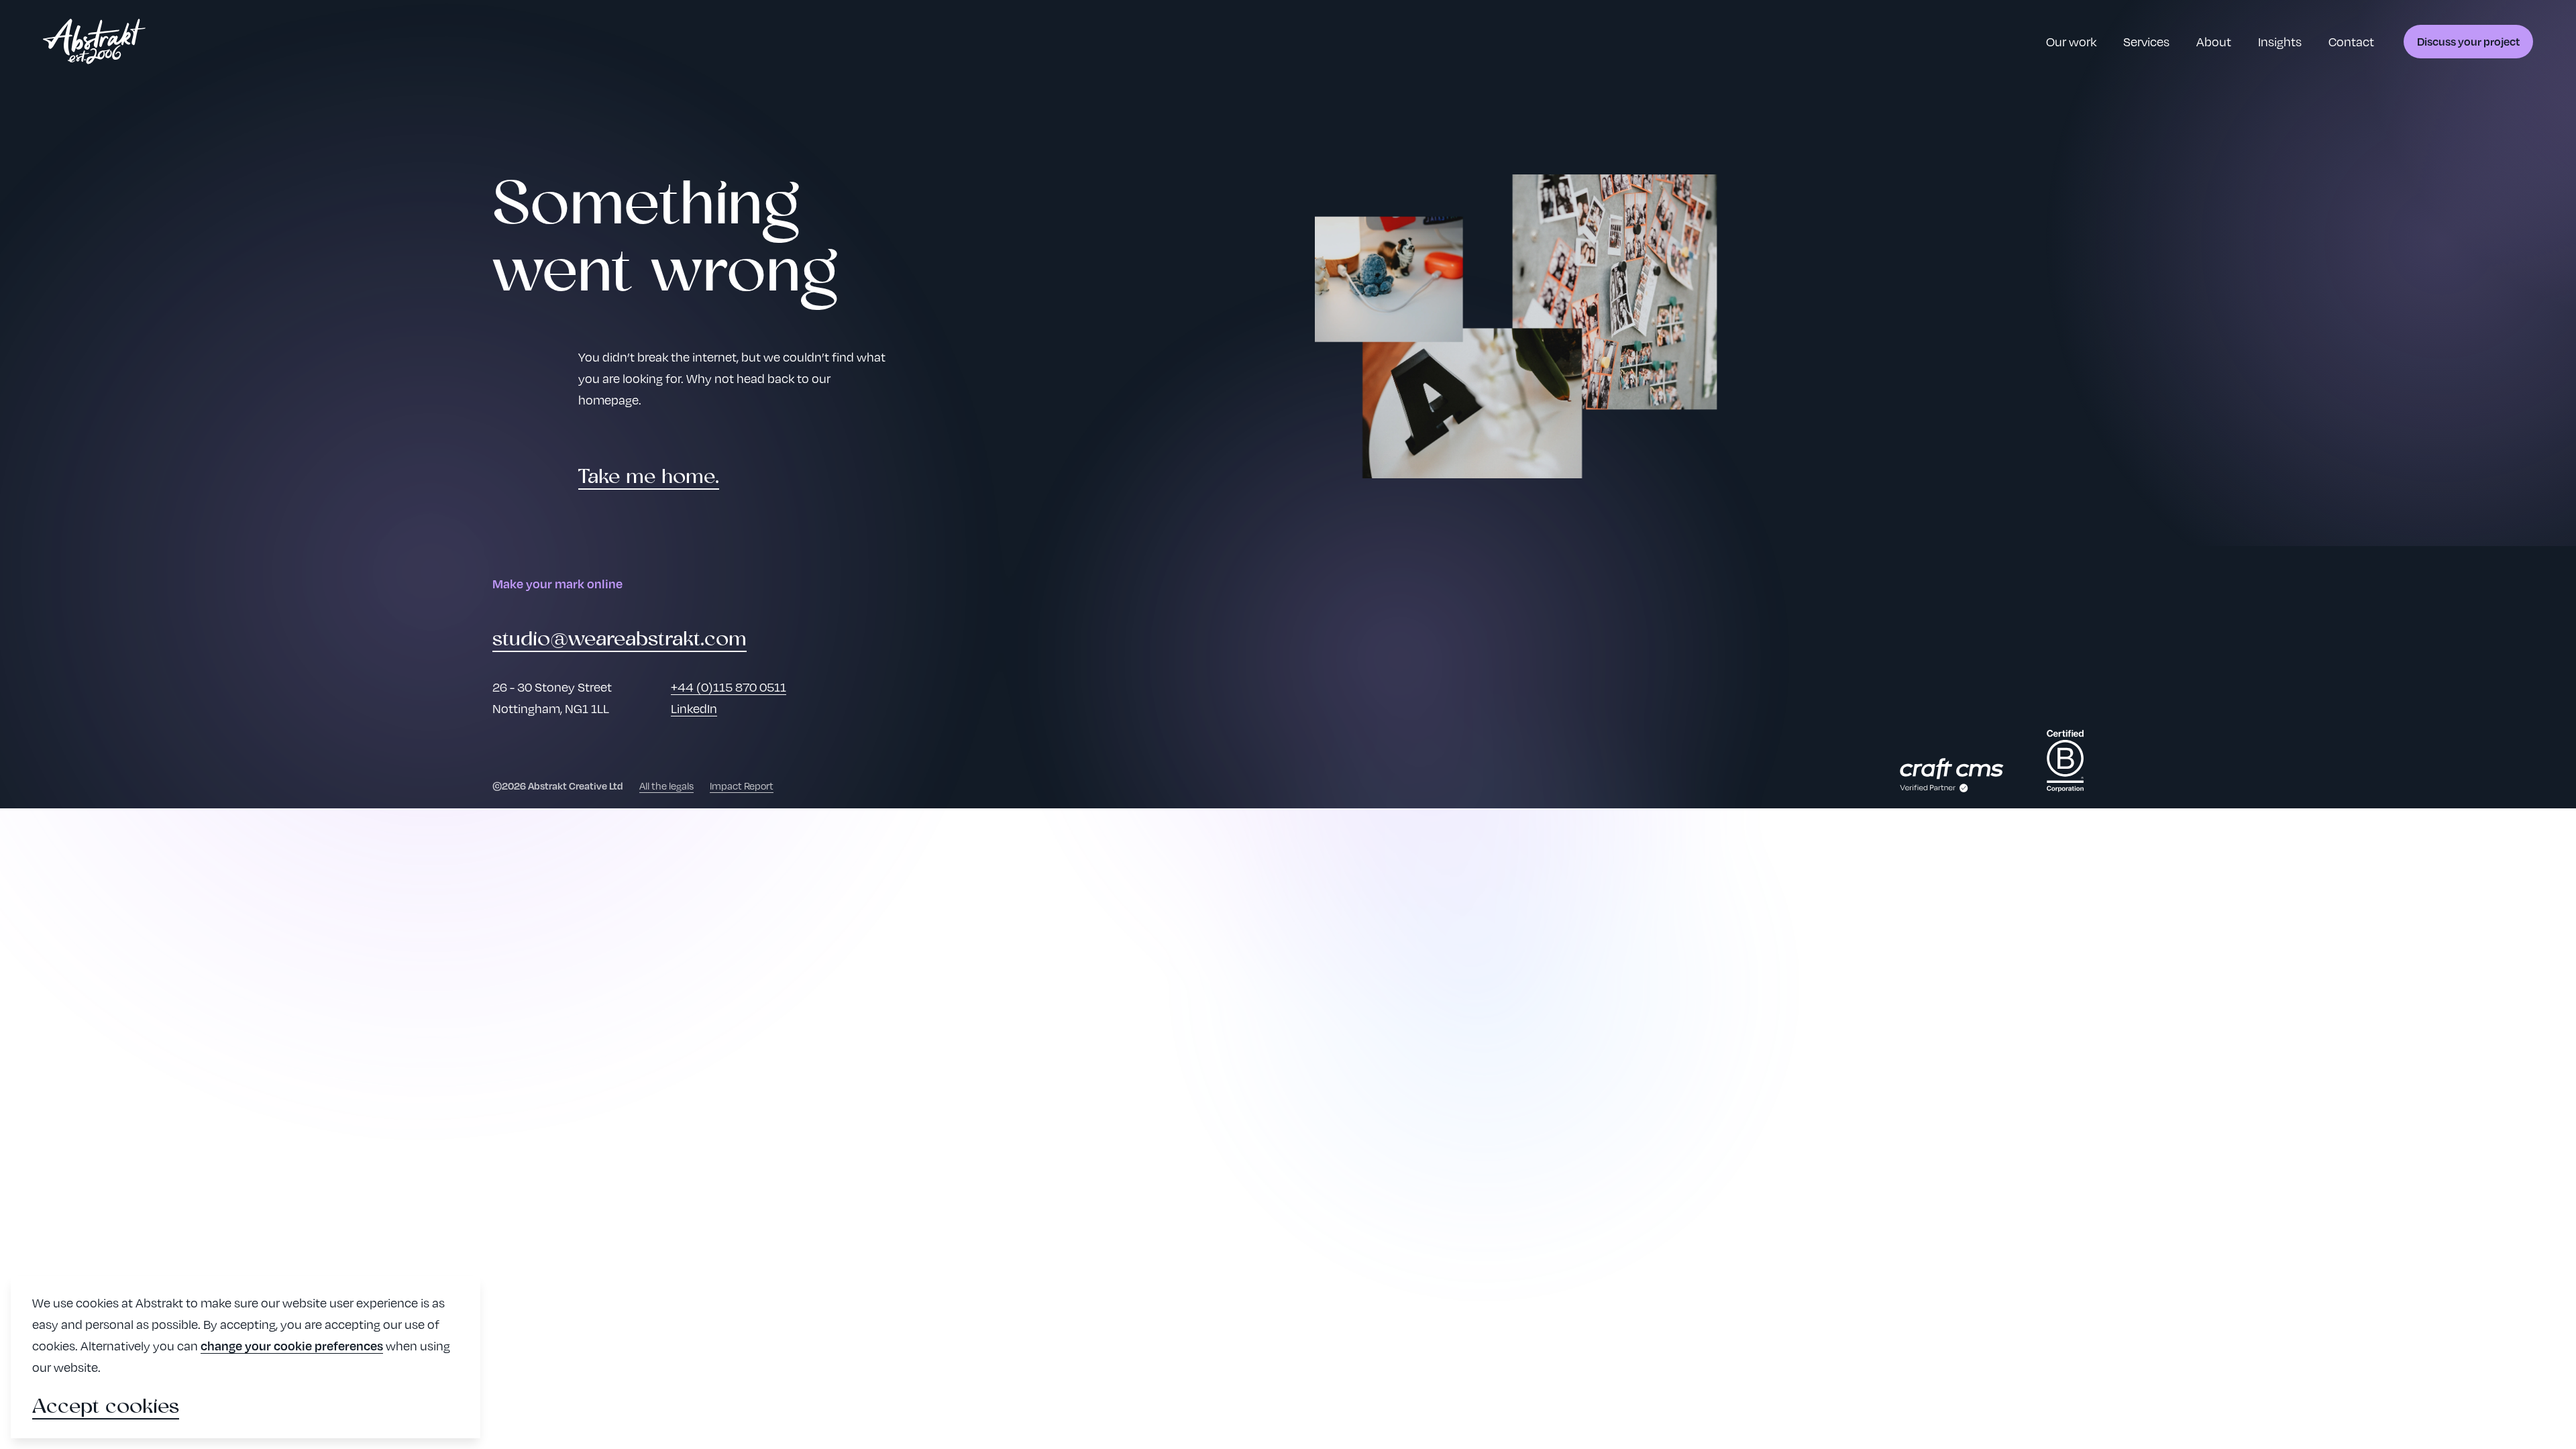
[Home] (94, 42)
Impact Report (742, 786)
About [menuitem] (2214, 41)
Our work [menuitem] (2071, 41)
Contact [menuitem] (2351, 41)
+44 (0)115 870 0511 (729, 687)
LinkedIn (694, 708)
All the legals (666, 786)
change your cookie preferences (292, 1345)
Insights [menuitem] (2280, 41)
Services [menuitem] (2146, 41)
